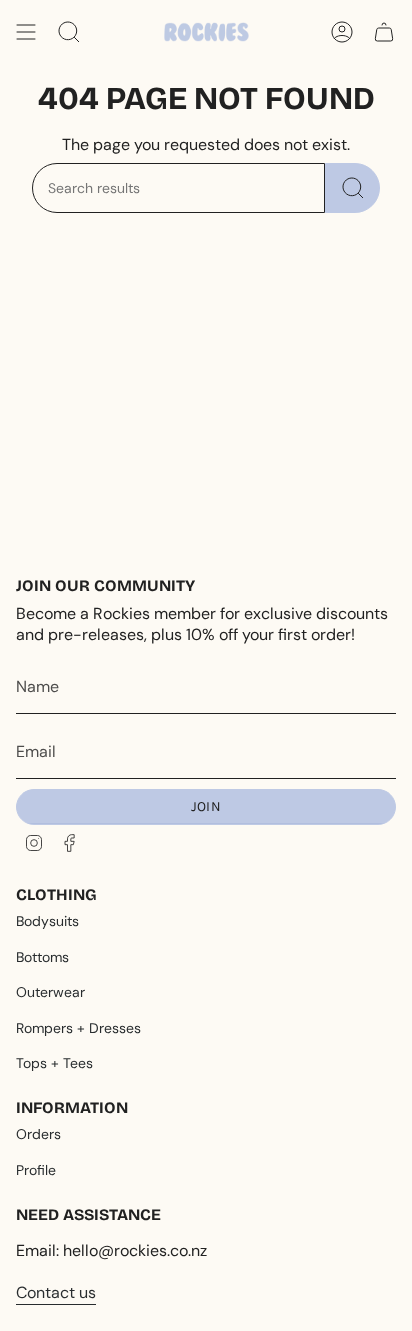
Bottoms (42, 957)
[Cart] (384, 32)
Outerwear (50, 992)
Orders (38, 1134)
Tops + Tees (54, 1063)
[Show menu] (26, 32)
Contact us (56, 1292)
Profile (36, 1170)
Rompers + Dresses (78, 1028)
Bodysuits (47, 921)
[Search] (352, 188)
